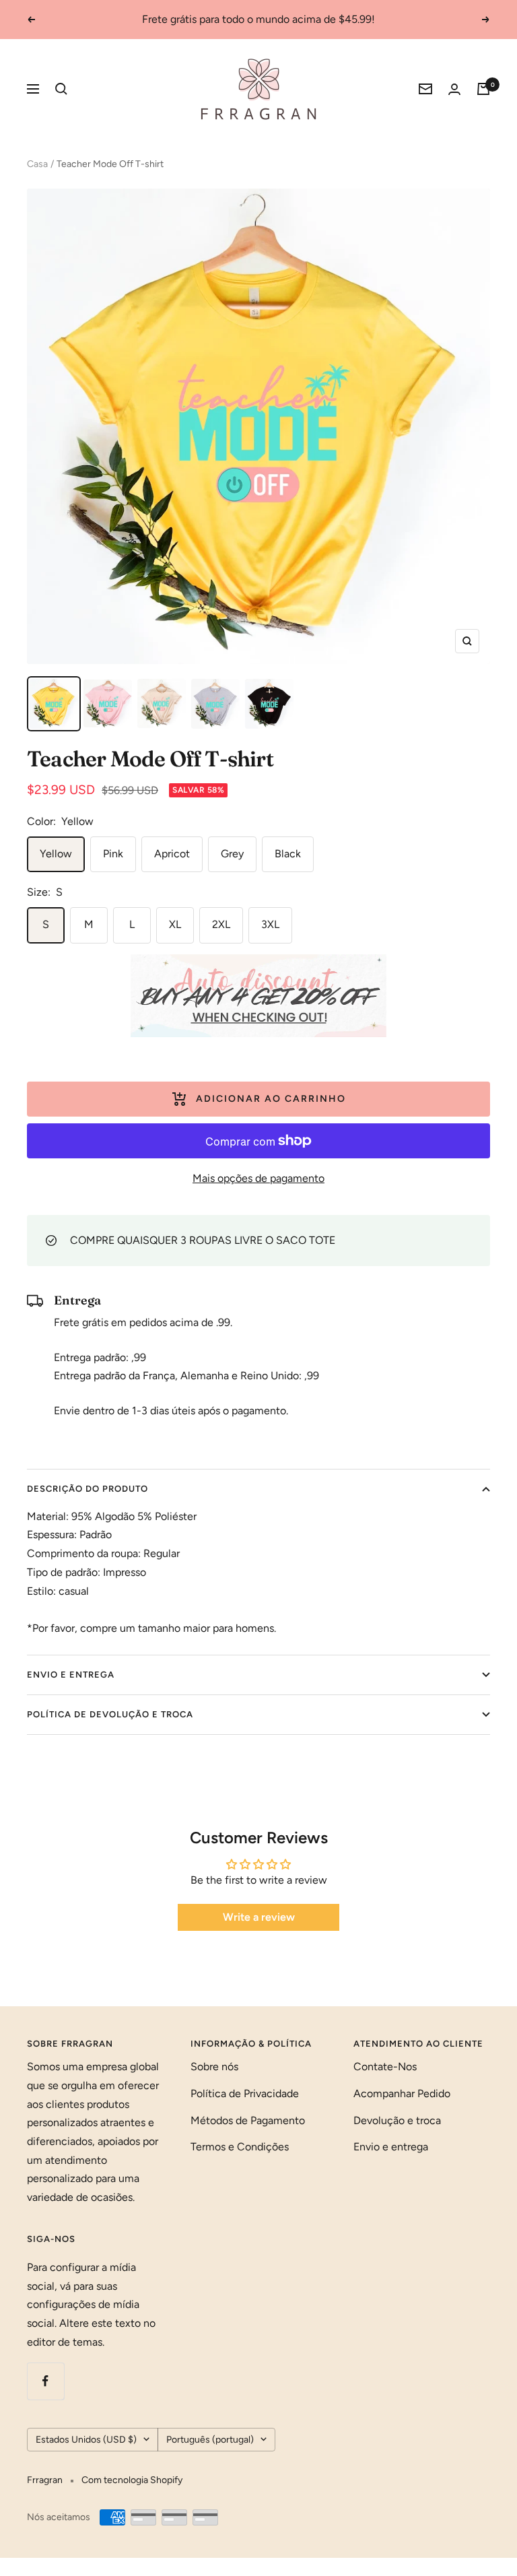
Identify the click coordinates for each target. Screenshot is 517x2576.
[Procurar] (61, 89)
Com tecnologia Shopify (132, 2480)
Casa (37, 164)
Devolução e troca (397, 2120)
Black (288, 854)
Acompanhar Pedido (402, 2093)
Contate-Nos (385, 2067)
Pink (113, 854)
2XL (221, 924)
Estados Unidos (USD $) (86, 2440)
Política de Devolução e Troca (110, 1714)
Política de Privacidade (245, 2093)
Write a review (259, 1917)
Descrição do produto (88, 1489)
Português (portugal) (210, 2440)
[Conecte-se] (454, 89)
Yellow (56, 854)
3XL (270, 924)
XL (175, 924)
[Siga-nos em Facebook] (45, 2381)
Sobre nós (214, 2067)
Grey (232, 854)
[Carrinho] (483, 89)
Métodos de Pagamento (248, 2120)
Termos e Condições (240, 2147)
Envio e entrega (71, 1675)
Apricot (172, 854)
